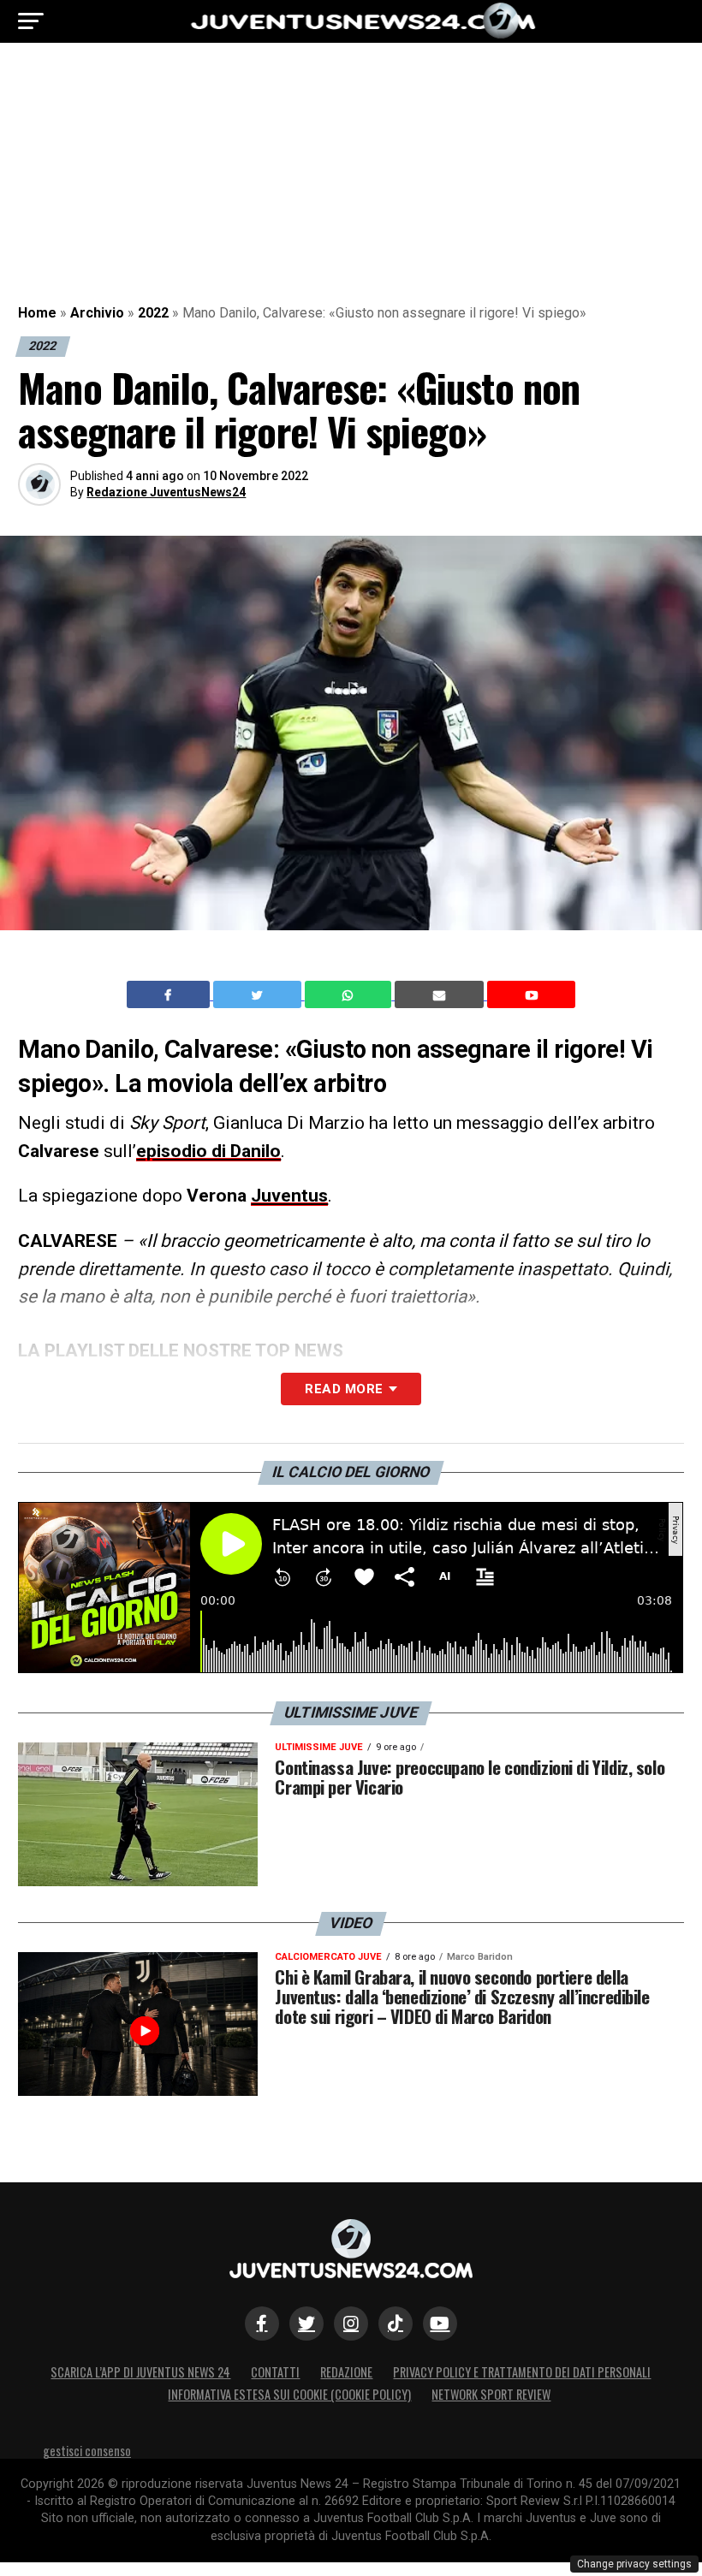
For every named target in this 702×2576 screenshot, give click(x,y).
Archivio (97, 313)
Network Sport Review (491, 2394)
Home (37, 313)
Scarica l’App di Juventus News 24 (140, 2372)
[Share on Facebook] (170, 994)
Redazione (346, 2372)
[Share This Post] (350, 994)
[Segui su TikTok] (396, 2324)
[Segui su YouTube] (440, 2324)
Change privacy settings (634, 2564)
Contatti (275, 2372)
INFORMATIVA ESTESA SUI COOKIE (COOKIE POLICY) (289, 2394)
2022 (153, 313)
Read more (344, 1389)
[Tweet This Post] (259, 994)
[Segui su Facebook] (262, 2324)
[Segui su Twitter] (306, 2324)
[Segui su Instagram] (351, 2324)
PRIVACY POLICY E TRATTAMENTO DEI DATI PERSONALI (522, 2372)
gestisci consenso (87, 2451)
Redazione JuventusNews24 (166, 492)
